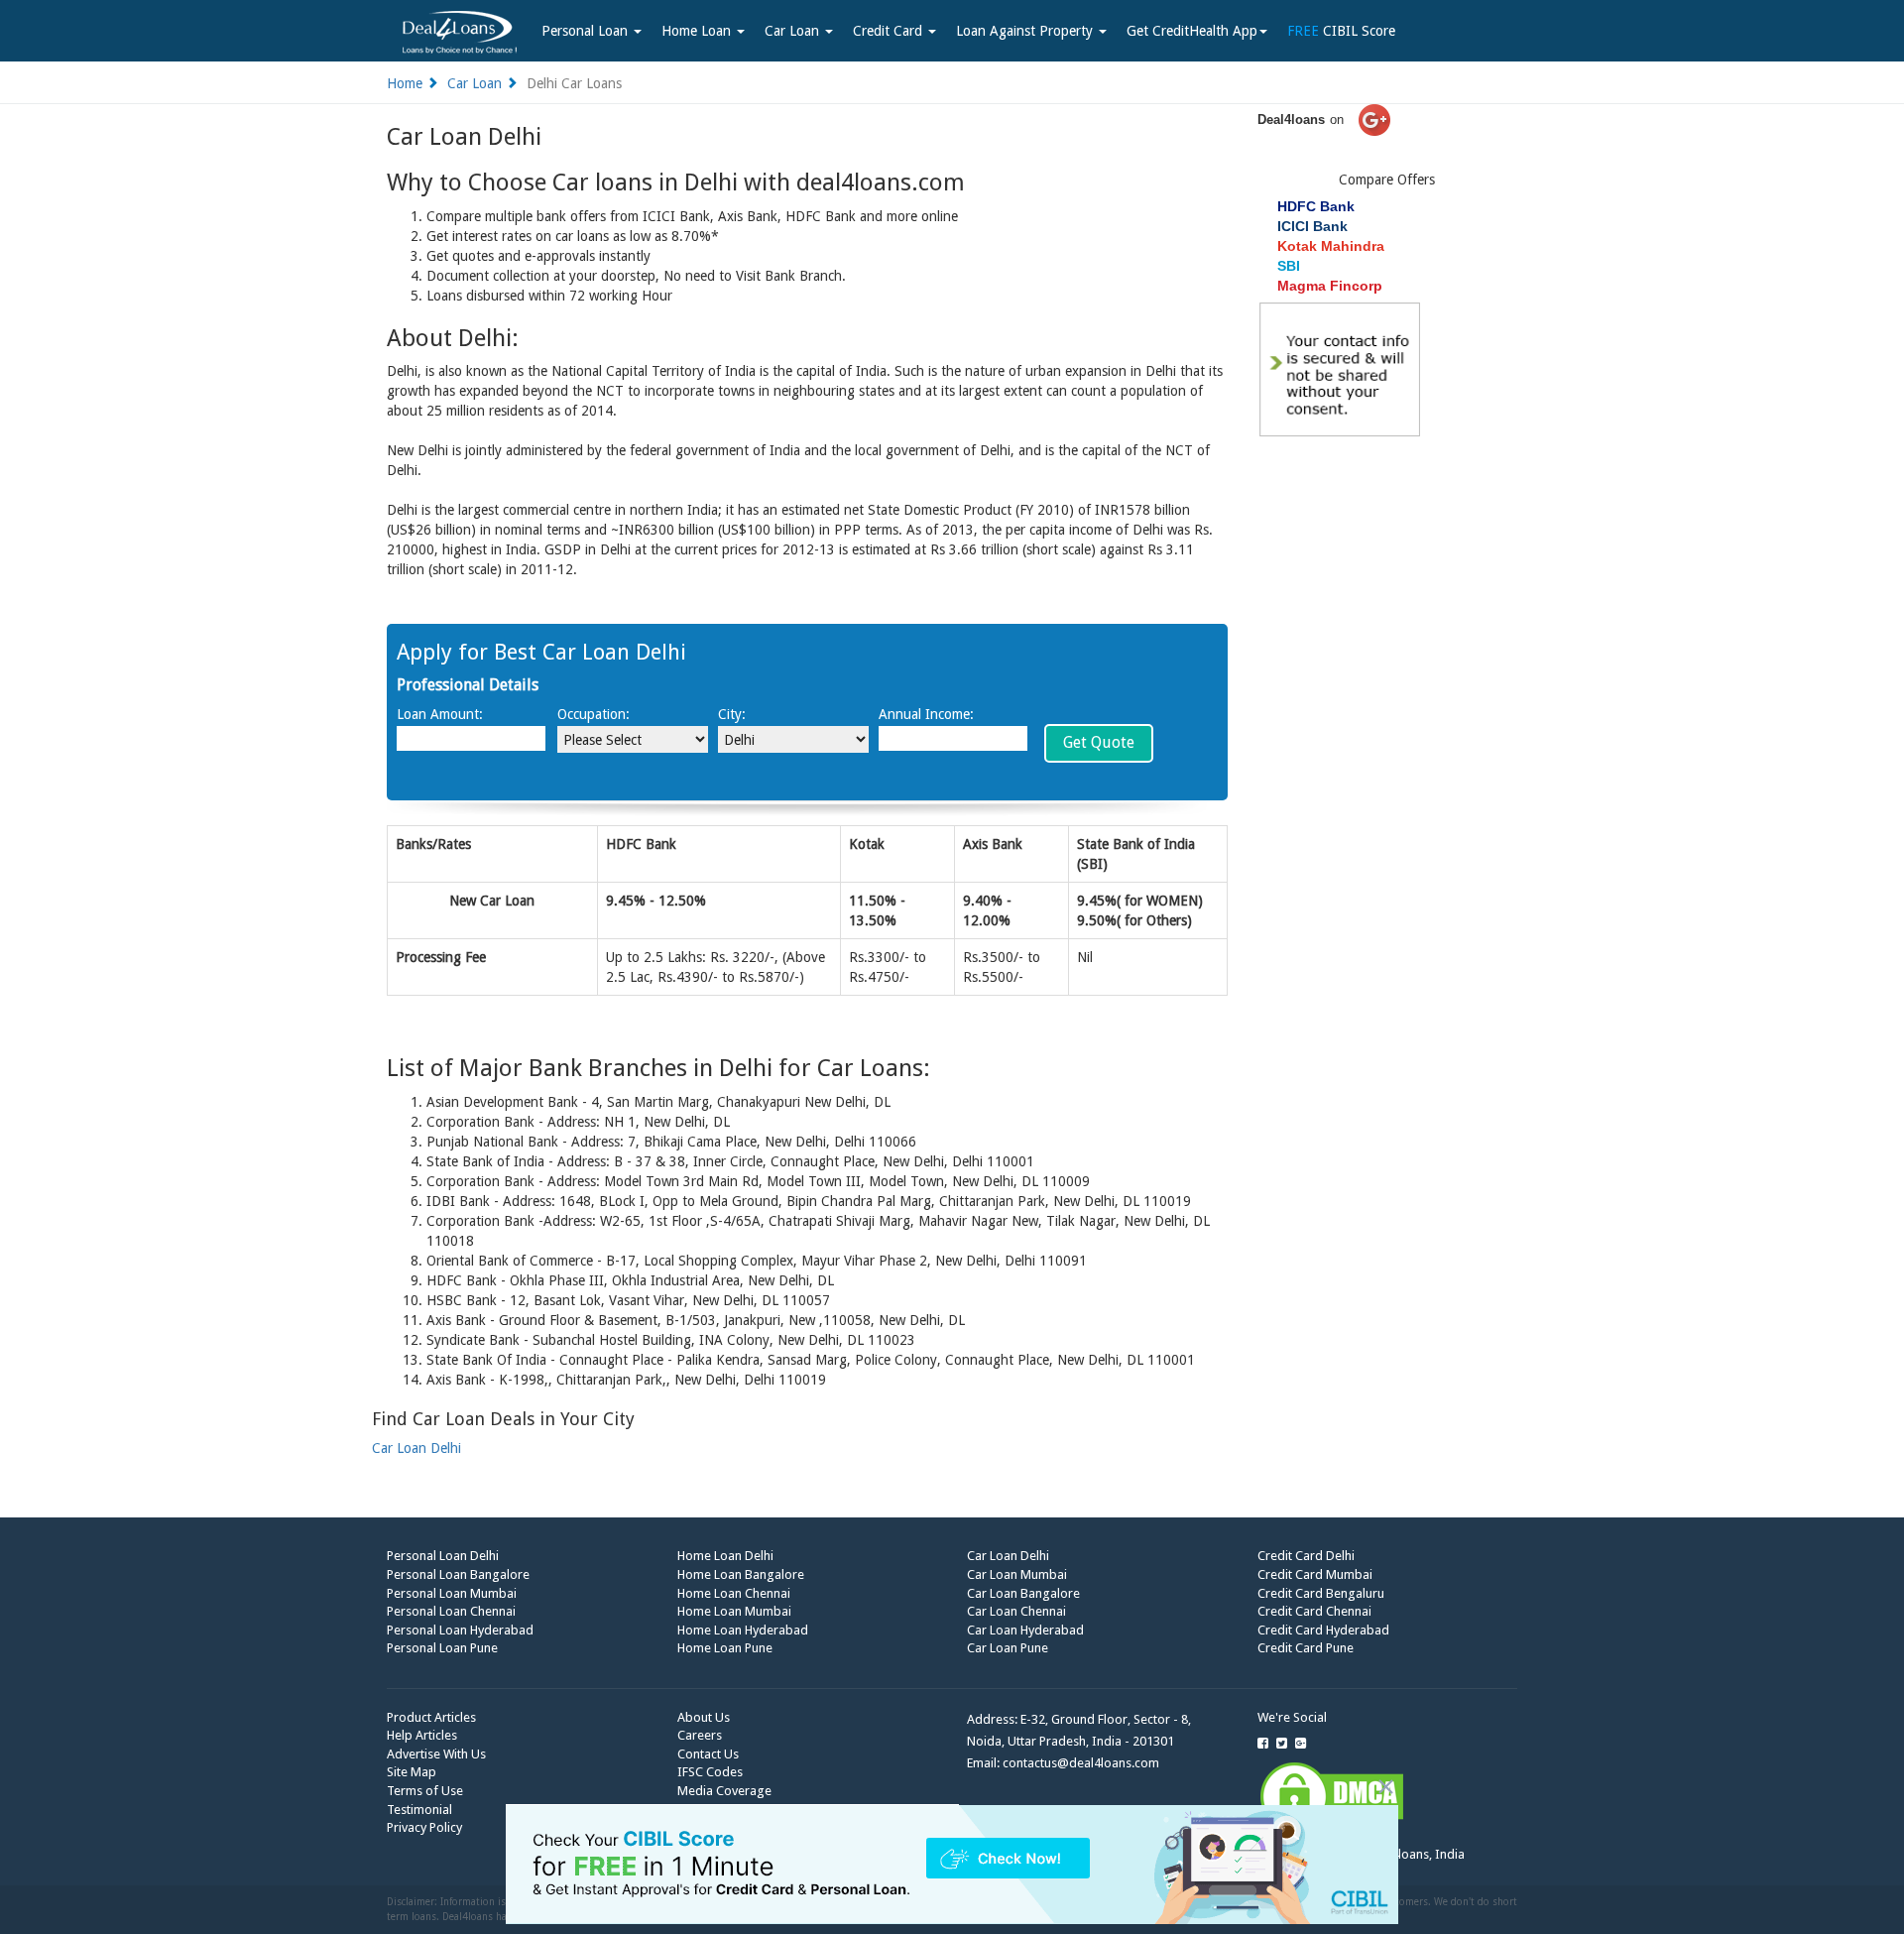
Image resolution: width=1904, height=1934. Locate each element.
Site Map (412, 1772)
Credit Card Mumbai (1315, 1574)
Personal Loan (587, 31)
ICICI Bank (1312, 226)
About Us (704, 1717)
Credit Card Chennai (1314, 1611)
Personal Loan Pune (442, 1648)
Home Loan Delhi (725, 1556)
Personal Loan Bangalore (458, 1574)
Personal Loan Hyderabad (460, 1630)
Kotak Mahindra (1331, 246)
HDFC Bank (1316, 206)
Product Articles (431, 1717)
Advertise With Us (436, 1754)
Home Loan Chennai (734, 1593)
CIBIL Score (1341, 31)
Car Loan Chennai (1016, 1611)
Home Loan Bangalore (741, 1574)
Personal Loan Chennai (451, 1611)
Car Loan (794, 31)
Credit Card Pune (1306, 1648)
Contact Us (708, 1754)
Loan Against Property (1026, 31)
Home (405, 83)
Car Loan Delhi (416, 1448)
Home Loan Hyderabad (743, 1630)
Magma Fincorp (1330, 286)
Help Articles (422, 1735)
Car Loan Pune (1008, 1648)
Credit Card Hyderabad (1323, 1630)
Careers (700, 1735)
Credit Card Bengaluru (1321, 1593)
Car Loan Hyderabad (1025, 1630)
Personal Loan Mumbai (452, 1593)
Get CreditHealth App (1192, 31)
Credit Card (890, 31)
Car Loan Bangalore (1023, 1593)
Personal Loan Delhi (443, 1556)
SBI (1289, 266)
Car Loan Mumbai (1017, 1574)
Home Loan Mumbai (734, 1611)
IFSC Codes (710, 1772)
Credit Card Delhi (1306, 1556)
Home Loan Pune (725, 1648)
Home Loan (698, 31)
